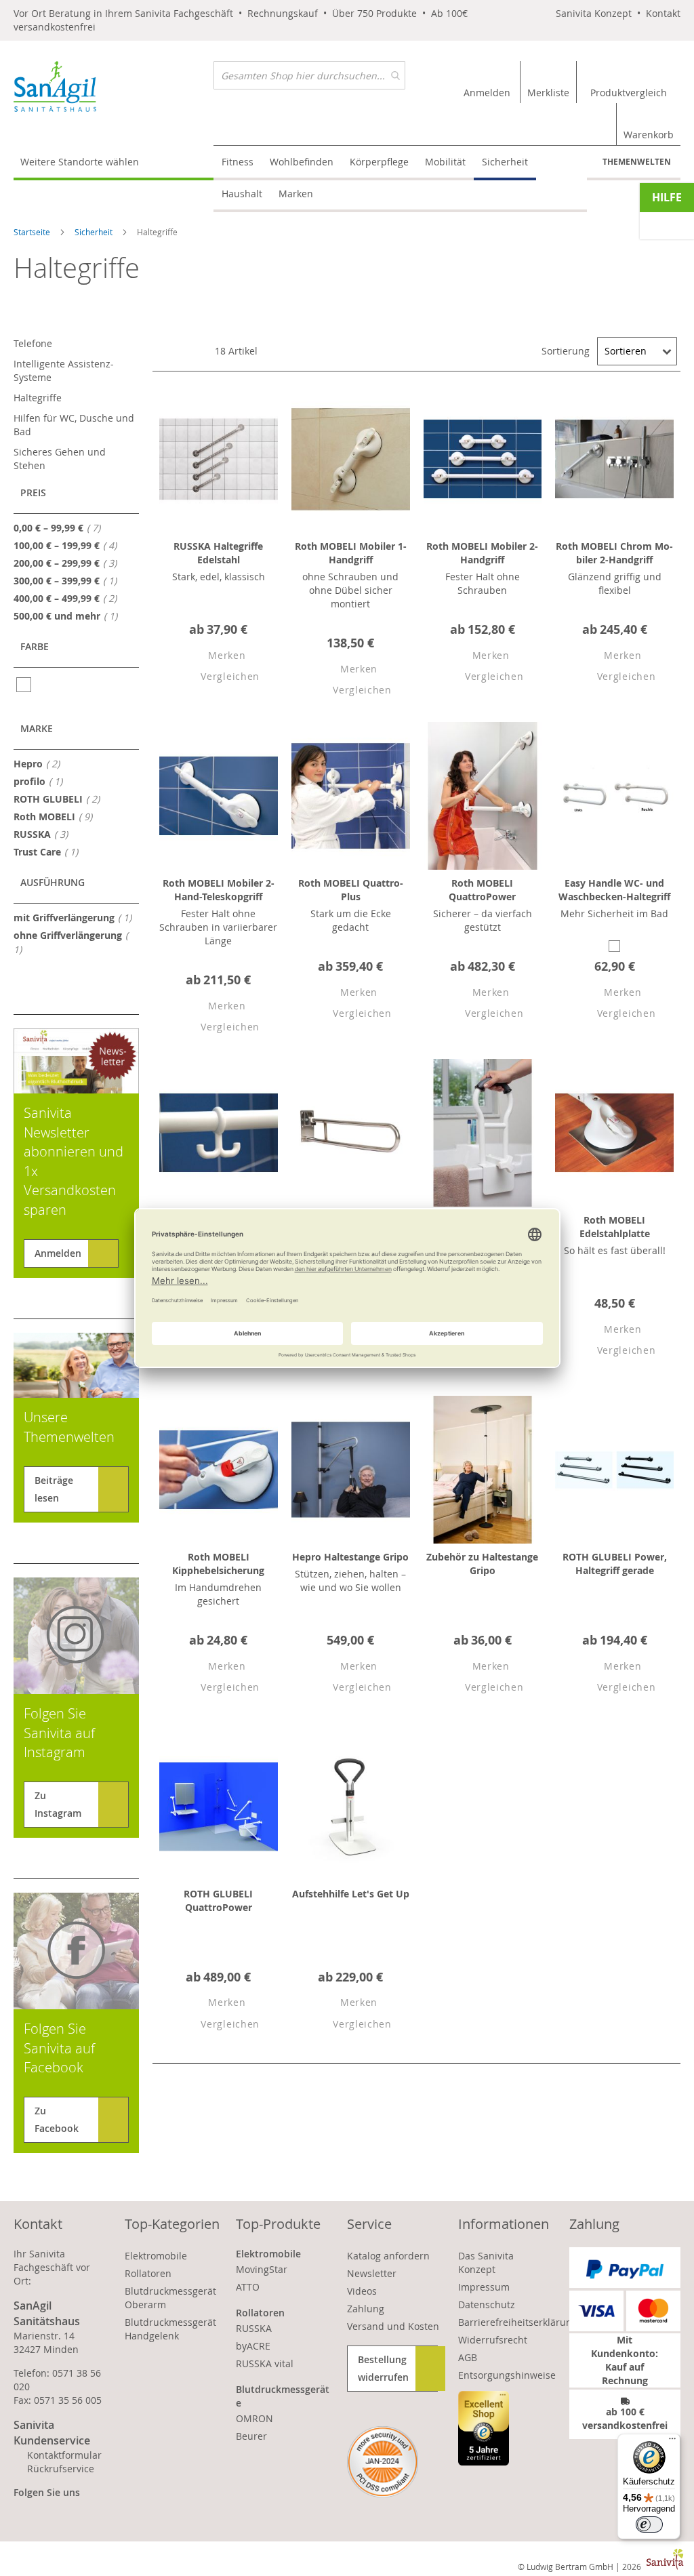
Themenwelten (637, 162)
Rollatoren (148, 2273)
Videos (362, 2291)
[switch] (649, 2524)
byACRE (253, 2346)
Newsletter (372, 2273)
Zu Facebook (57, 2119)
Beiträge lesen (54, 1489)
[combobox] (309, 75)
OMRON (254, 2418)
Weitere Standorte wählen (80, 162)
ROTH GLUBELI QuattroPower (218, 1900)
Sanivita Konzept (594, 13)
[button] (215, 656)
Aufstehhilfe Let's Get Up (351, 1894)
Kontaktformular (64, 2455)
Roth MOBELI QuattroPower (482, 890)
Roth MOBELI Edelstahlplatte (615, 1227)
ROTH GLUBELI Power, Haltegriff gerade (615, 1564)
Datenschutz (487, 2305)
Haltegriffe (38, 398)
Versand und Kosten (393, 2326)
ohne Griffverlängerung (68, 942)
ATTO (248, 2287)
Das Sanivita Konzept (486, 2262)
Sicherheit (95, 232)
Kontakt (663, 13)
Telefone (33, 343)
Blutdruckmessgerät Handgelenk (170, 2329)
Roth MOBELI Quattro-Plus (351, 890)
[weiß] (25, 685)
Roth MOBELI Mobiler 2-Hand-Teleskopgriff (219, 890)
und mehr (69, 616)
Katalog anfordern (388, 2256)
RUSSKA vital (265, 2363)
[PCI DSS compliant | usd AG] (383, 2462)
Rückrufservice (61, 2469)
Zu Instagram (58, 1804)
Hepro (41, 763)
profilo (42, 781)
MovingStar (262, 2269)
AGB (468, 2357)
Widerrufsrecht (493, 2340)
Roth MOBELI (57, 816)
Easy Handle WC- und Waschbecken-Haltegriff (614, 890)
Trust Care (50, 851)
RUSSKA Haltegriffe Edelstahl (218, 553)
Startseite (33, 232)
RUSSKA (45, 834)
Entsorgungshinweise (507, 2375)
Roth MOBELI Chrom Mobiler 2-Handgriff (614, 553)
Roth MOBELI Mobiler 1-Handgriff (351, 553)
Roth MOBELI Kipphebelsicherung (218, 1564)
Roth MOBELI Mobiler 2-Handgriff (482, 553)
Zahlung (366, 2309)
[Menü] (672, 2442)
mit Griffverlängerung (77, 917)
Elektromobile (156, 2256)
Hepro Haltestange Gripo (350, 1557)
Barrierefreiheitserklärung (518, 2322)
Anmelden (58, 1253)
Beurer (251, 2436)
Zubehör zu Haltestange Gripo (482, 1564)
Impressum (484, 2287)
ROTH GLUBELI (61, 799)
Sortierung (566, 351)
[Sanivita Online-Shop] (114, 86)
